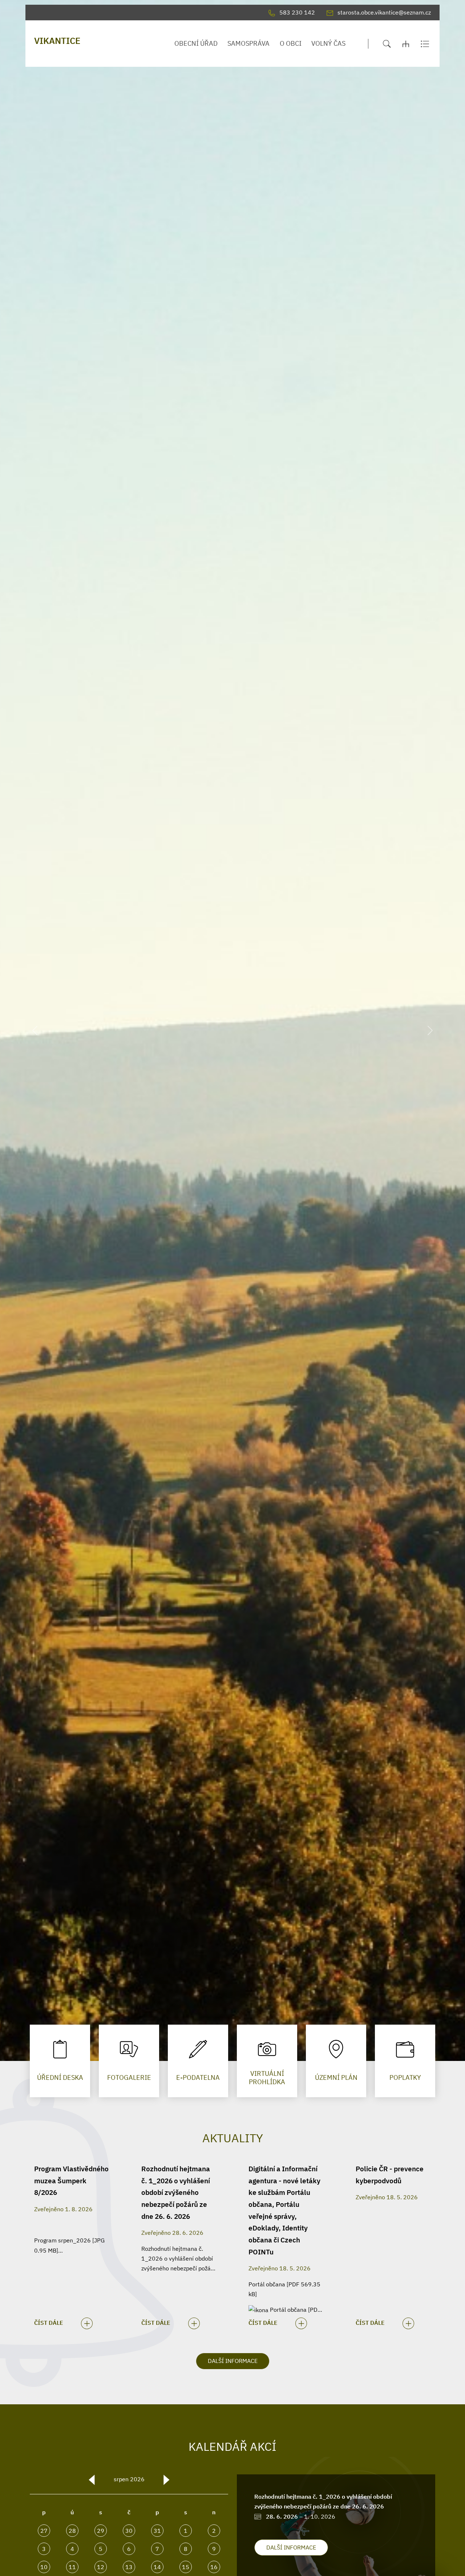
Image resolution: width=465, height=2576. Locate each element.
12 (101, 2567)
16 (214, 2567)
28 (72, 2531)
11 (72, 2567)
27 (44, 2531)
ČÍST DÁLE (49, 2323)
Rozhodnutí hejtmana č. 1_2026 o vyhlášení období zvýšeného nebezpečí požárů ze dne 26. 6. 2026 (176, 2192)
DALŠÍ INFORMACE (233, 2361)
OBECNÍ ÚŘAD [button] (196, 43)
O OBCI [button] (291, 43)
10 (44, 2567)
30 (129, 2531)
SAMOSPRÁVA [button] (248, 43)
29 (101, 2531)
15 (186, 2567)
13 (129, 2567)
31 (157, 2531)
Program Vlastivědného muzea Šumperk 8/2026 (71, 2180)
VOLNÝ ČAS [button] (328, 43)
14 (157, 2567)
